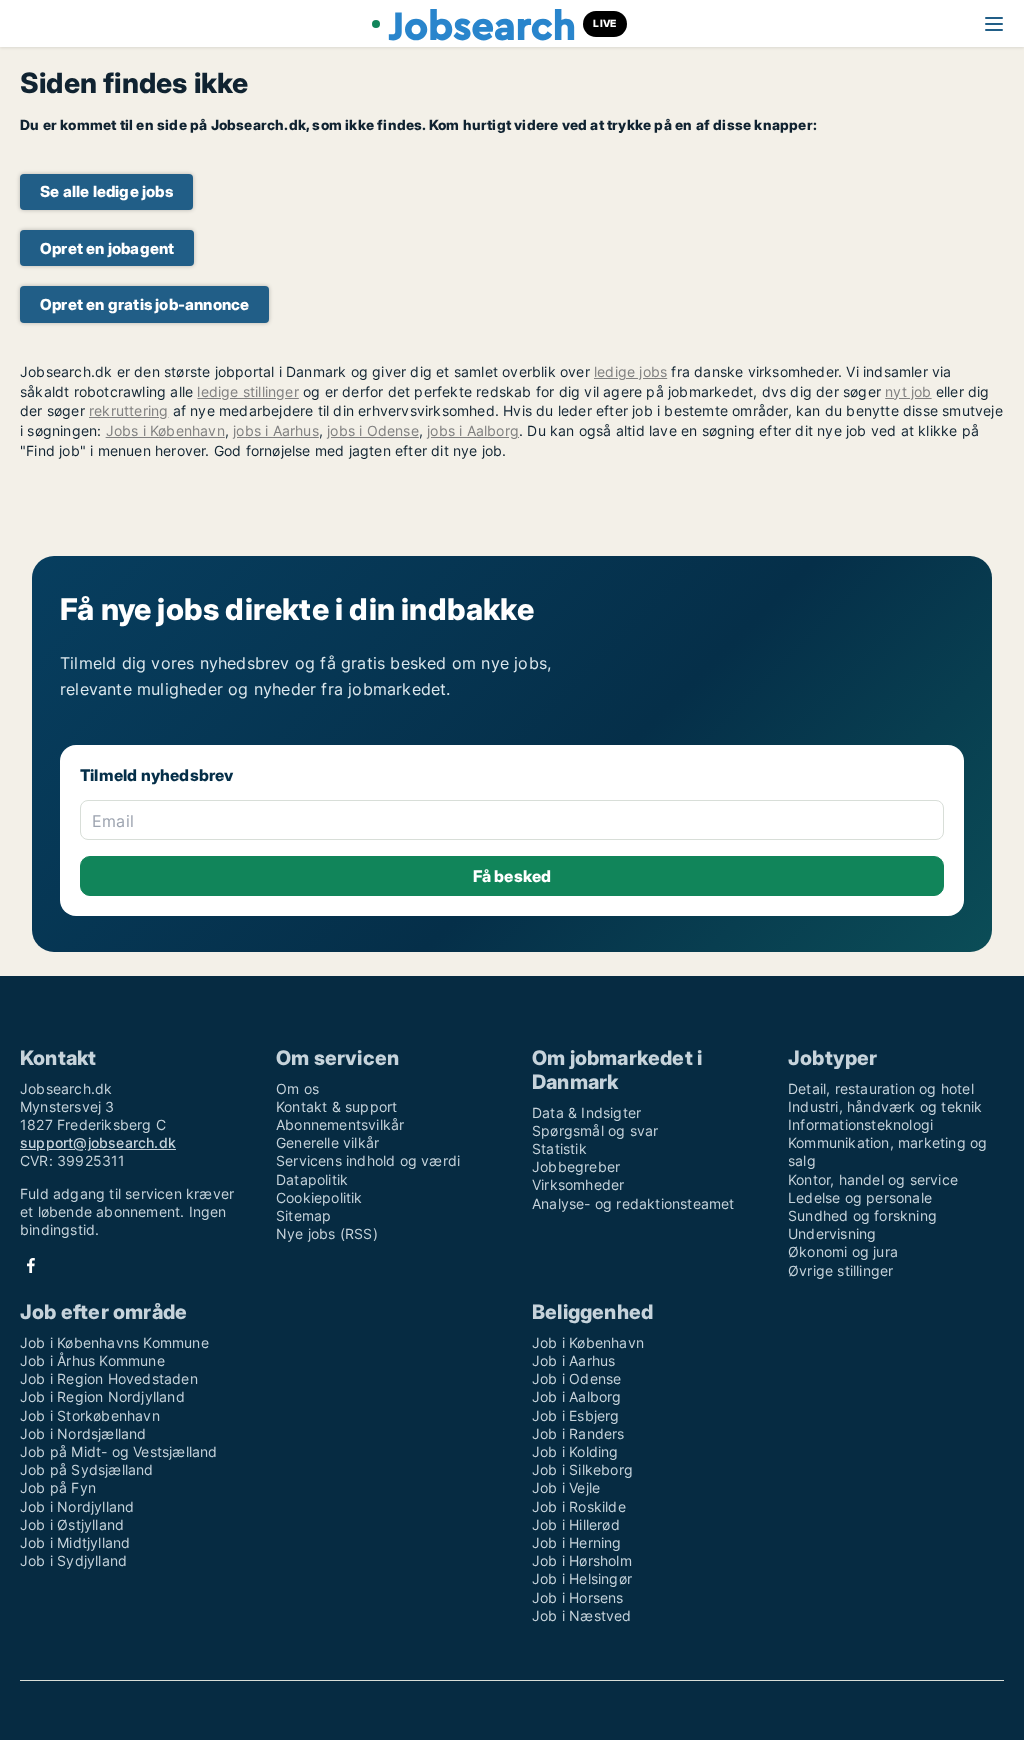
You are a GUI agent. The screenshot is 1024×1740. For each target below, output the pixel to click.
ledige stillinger (247, 391)
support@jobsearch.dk (98, 1142)
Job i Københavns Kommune (114, 1342)
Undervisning (832, 1233)
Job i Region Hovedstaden (109, 1378)
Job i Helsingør (582, 1578)
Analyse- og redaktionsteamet (633, 1203)
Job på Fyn (58, 1487)
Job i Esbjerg (576, 1415)
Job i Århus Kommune (92, 1360)
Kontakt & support (336, 1106)
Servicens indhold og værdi (368, 1160)
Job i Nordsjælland (83, 1433)
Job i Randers (578, 1433)
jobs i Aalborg (473, 430)
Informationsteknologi (860, 1124)
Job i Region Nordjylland (102, 1396)
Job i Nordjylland (77, 1506)
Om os (297, 1088)
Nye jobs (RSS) (327, 1233)
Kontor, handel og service (873, 1179)
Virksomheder (578, 1184)
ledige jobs (630, 371)
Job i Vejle (566, 1487)
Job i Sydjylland (73, 1560)
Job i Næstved (582, 1615)
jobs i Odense (373, 430)
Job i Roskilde (579, 1506)
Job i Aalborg (577, 1396)
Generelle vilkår (327, 1142)
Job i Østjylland (72, 1524)
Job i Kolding (575, 1451)
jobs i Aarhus (276, 430)
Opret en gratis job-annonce (144, 304)
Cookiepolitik (319, 1197)
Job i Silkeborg (582, 1469)
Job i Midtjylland (75, 1542)
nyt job (908, 391)
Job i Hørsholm (582, 1560)
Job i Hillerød (576, 1524)
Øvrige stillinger (840, 1270)
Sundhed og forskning (862, 1215)
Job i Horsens (578, 1597)
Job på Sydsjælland (87, 1469)
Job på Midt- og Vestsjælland (119, 1451)
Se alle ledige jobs (106, 191)
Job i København (588, 1342)
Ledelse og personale (860, 1197)
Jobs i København (165, 430)
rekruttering (128, 410)
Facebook (31, 1265)
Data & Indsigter (586, 1112)
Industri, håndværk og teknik (885, 1106)
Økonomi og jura (843, 1251)
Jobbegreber (576, 1166)
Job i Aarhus (573, 1360)
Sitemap (303, 1215)
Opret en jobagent (107, 248)
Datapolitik (312, 1179)
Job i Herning (577, 1542)
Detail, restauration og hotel (881, 1088)
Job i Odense (576, 1378)
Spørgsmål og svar (595, 1130)
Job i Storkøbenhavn (90, 1415)
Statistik (559, 1148)
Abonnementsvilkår (340, 1124)
